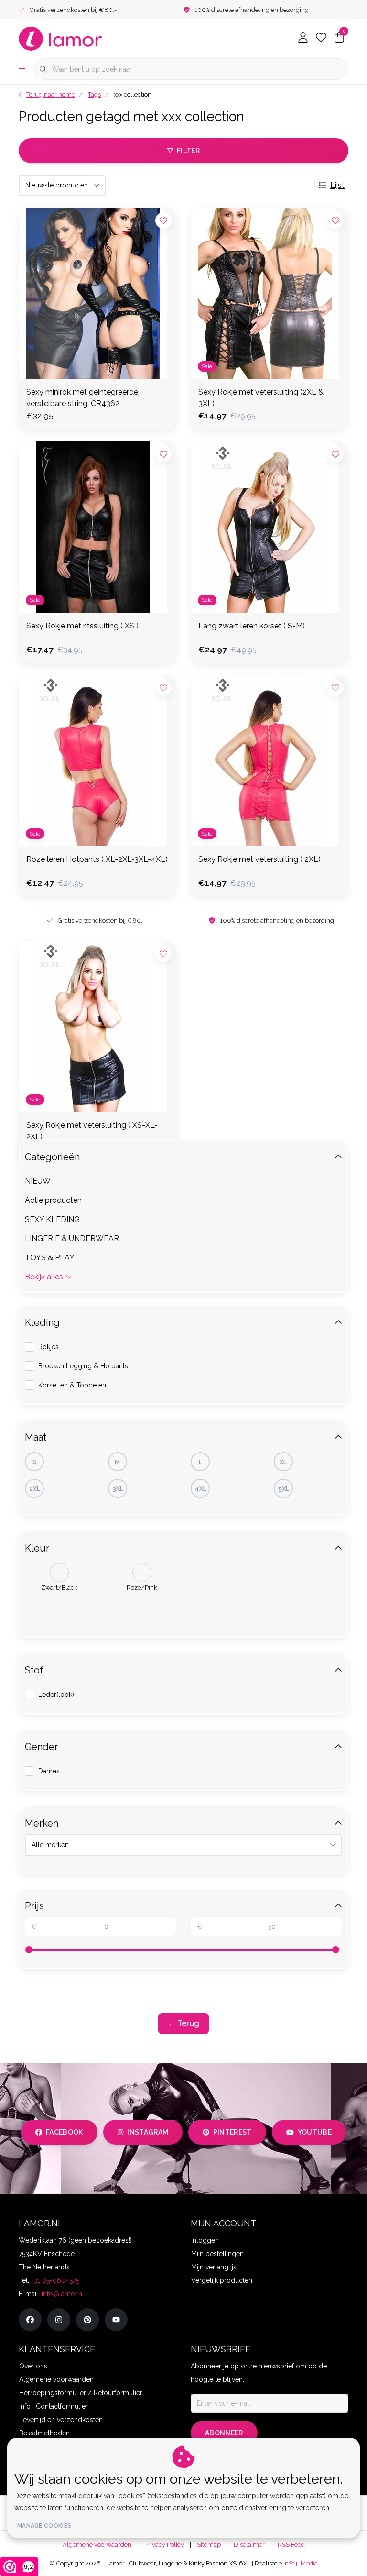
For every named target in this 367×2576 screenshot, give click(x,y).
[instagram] (59, 2320)
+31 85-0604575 (55, 2280)
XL (283, 1462)
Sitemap (209, 2545)
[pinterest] (87, 2320)
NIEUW (38, 1181)
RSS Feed (291, 2545)
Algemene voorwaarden (97, 2545)
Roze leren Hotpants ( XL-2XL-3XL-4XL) (97, 859)
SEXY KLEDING (52, 1219)
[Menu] (22, 69)
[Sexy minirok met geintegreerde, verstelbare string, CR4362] (97, 293)
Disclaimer (249, 2545)
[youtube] (116, 2320)
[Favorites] (321, 38)
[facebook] (30, 2320)
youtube (315, 2132)
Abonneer (224, 2433)
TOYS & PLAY (50, 1258)
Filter (188, 151)
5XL (284, 1489)
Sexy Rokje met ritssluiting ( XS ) (82, 626)
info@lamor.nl (63, 2294)
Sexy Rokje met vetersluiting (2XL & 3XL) (261, 398)
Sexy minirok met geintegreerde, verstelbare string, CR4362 (83, 398)
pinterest (232, 2132)
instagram (148, 2132)
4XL (201, 1489)
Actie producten (53, 1200)
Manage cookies (44, 2526)
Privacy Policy (164, 2545)
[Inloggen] (303, 38)
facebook (65, 2132)
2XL (35, 1489)
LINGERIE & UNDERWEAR (72, 1238)
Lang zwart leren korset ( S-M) (252, 626)
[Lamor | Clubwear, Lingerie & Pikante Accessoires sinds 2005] (61, 38)
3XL (118, 1489)
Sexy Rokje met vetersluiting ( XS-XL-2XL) (92, 1131)
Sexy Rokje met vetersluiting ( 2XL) (259, 859)
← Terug (183, 2023)
